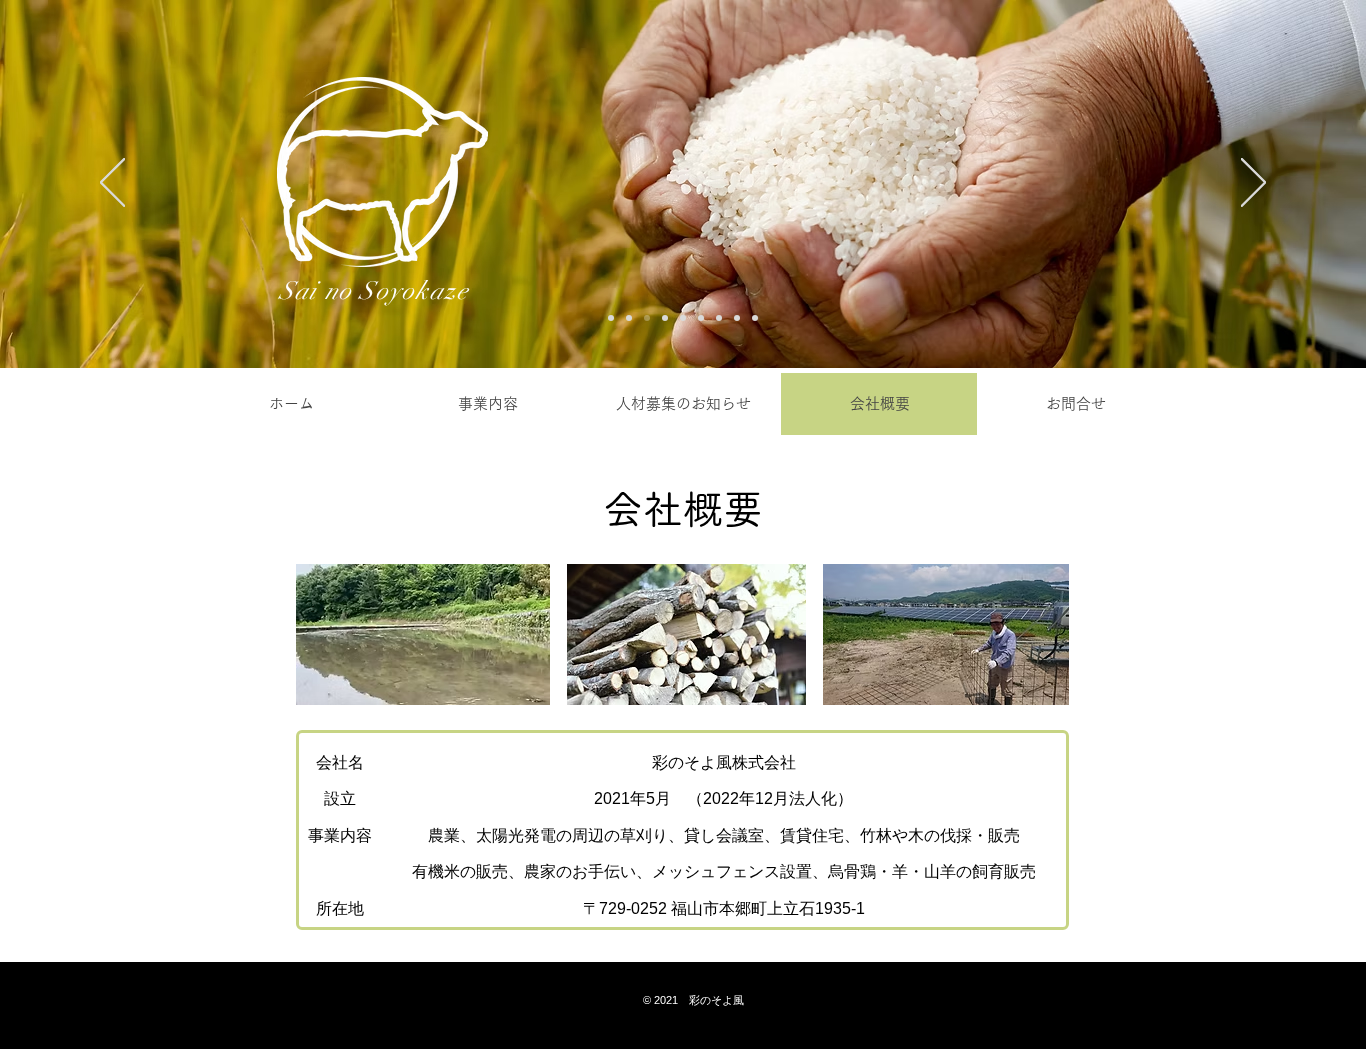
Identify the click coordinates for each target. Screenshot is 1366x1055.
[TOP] (611, 318)
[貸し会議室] (719, 318)
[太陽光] (629, 318)
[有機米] (647, 318)
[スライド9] (755, 318)
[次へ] (1253, 184)
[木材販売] (737, 318)
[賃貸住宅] (665, 318)
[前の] (112, 184)
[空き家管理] (701, 318)
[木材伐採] (683, 318)
